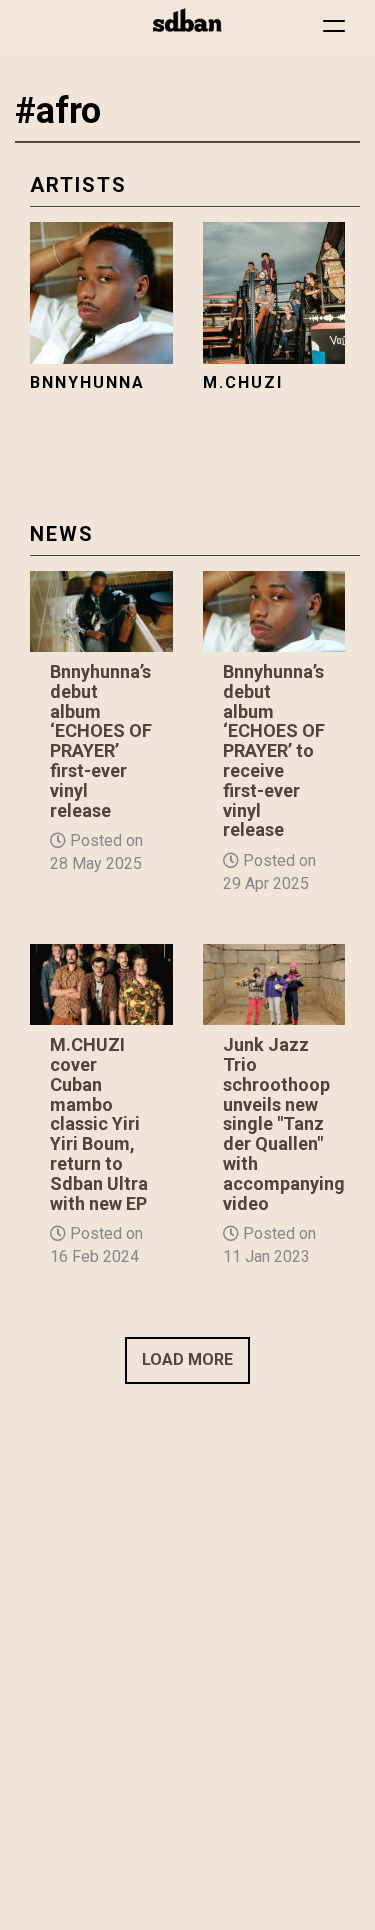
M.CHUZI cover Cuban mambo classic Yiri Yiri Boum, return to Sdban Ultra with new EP (99, 1123)
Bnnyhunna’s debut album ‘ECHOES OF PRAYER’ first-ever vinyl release (101, 741)
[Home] (187, 20)
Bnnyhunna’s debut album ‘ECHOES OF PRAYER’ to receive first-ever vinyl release (274, 750)
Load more (187, 1359)
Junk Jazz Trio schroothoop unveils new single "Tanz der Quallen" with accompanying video (284, 1123)
